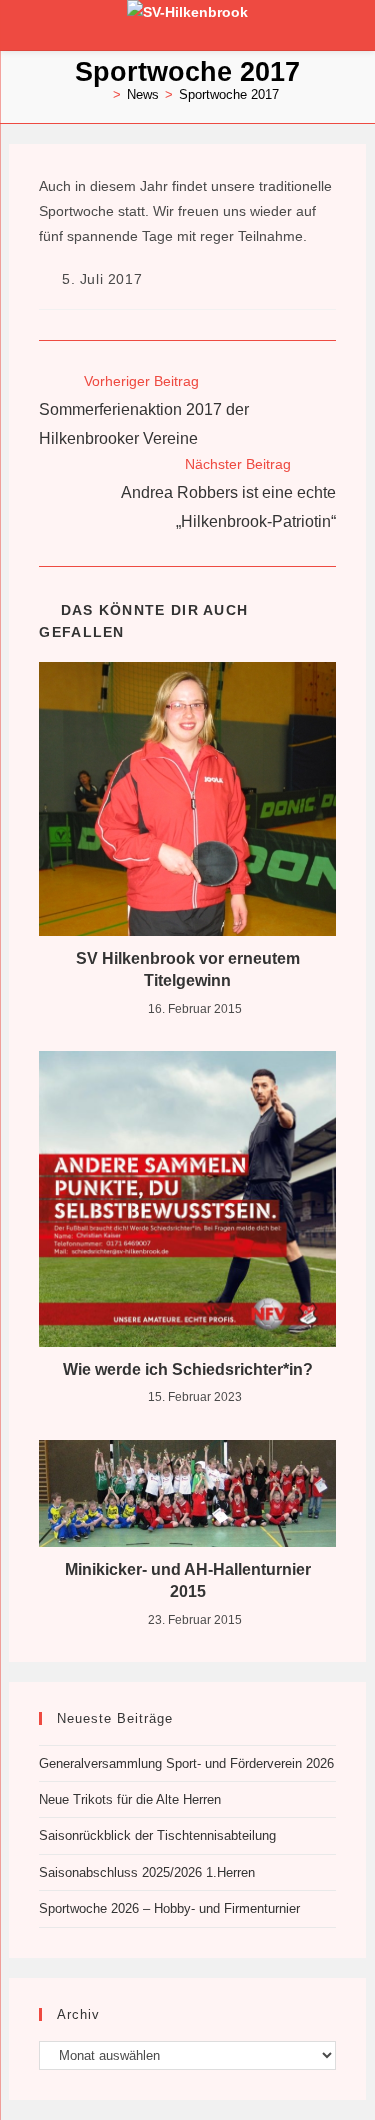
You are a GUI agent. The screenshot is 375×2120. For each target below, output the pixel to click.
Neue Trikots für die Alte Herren (130, 1799)
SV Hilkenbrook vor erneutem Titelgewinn (188, 969)
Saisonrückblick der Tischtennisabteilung (157, 1835)
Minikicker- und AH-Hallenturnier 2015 (188, 1580)
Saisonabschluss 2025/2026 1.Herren (147, 1872)
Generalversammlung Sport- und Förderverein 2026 (186, 1763)
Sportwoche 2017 (229, 94)
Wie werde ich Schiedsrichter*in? (188, 1369)
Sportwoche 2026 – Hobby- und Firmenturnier (169, 1908)
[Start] (102, 94)
